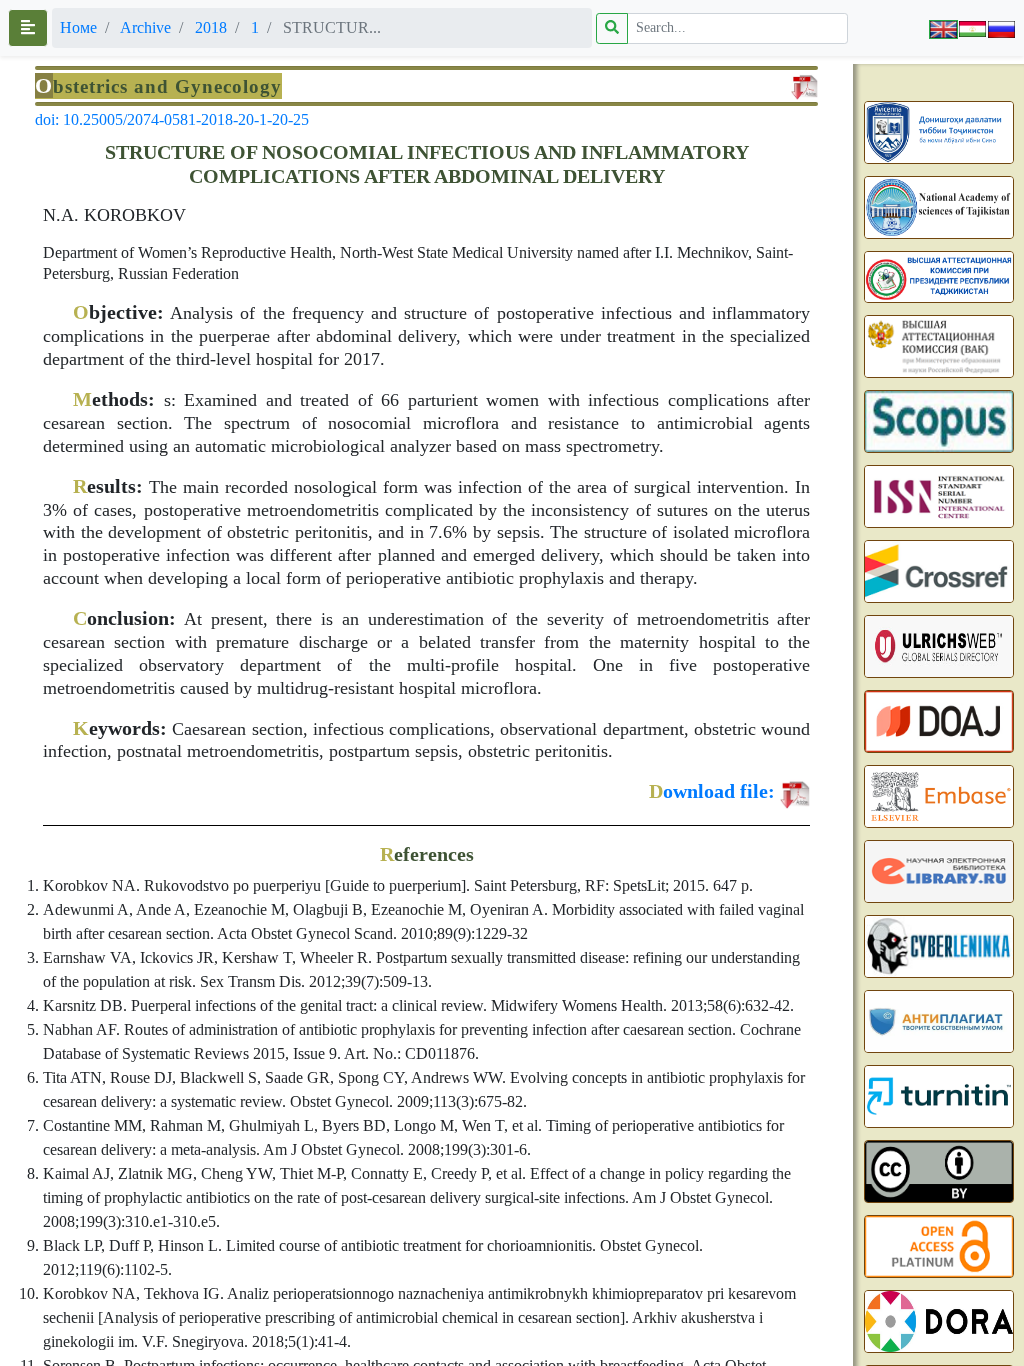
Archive (145, 27)
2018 (211, 27)
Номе (78, 27)
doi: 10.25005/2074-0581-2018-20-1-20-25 (172, 119)
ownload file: (712, 791)
